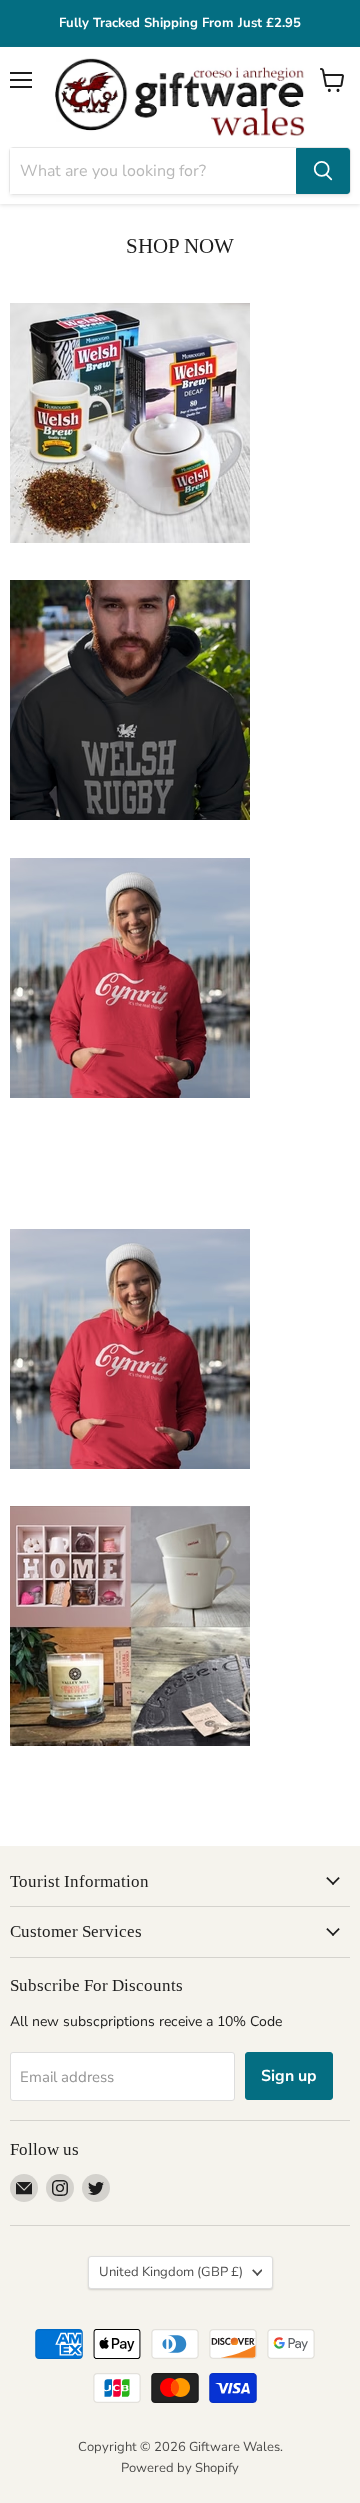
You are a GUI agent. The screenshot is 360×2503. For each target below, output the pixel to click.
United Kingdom (171, 2272)
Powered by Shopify (180, 2468)
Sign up (289, 2076)
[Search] (323, 171)
